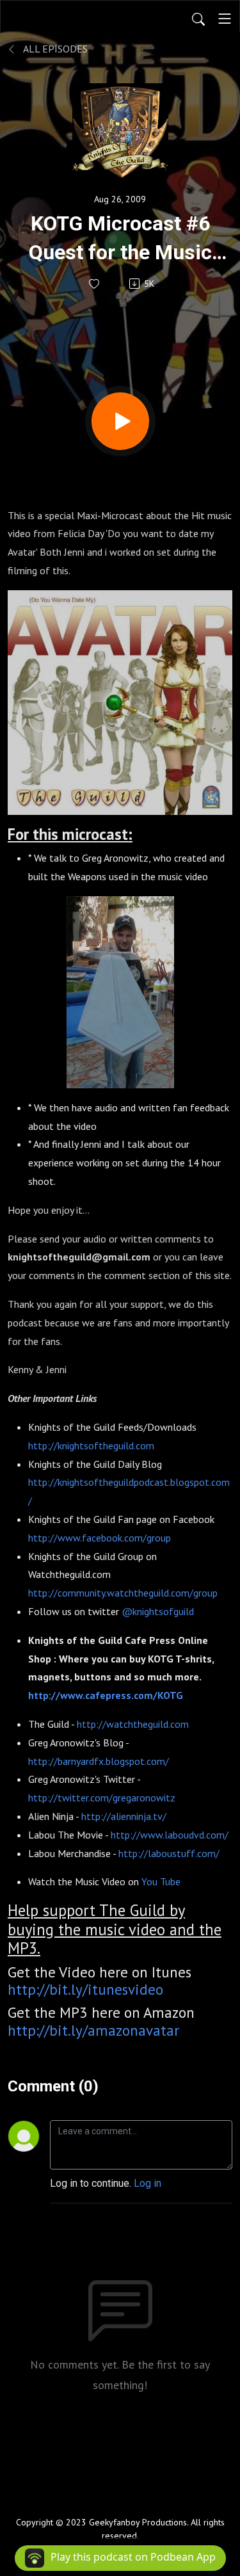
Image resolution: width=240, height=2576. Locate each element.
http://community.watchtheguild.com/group (123, 1593)
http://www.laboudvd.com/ (170, 1835)
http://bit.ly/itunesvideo (85, 1989)
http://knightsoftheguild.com (91, 1445)
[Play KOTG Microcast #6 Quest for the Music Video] (120, 421)
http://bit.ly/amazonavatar (93, 2030)
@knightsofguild (158, 1611)
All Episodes (54, 49)
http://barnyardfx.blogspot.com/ (99, 1761)
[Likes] (95, 284)
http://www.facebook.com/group (100, 1538)
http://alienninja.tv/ (124, 1816)
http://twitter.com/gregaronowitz (102, 1798)
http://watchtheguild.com (133, 1724)
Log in (148, 2183)
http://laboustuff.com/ (169, 1853)
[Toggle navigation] (225, 19)
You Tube (161, 1881)
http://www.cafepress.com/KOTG (106, 1695)
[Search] (198, 19)
